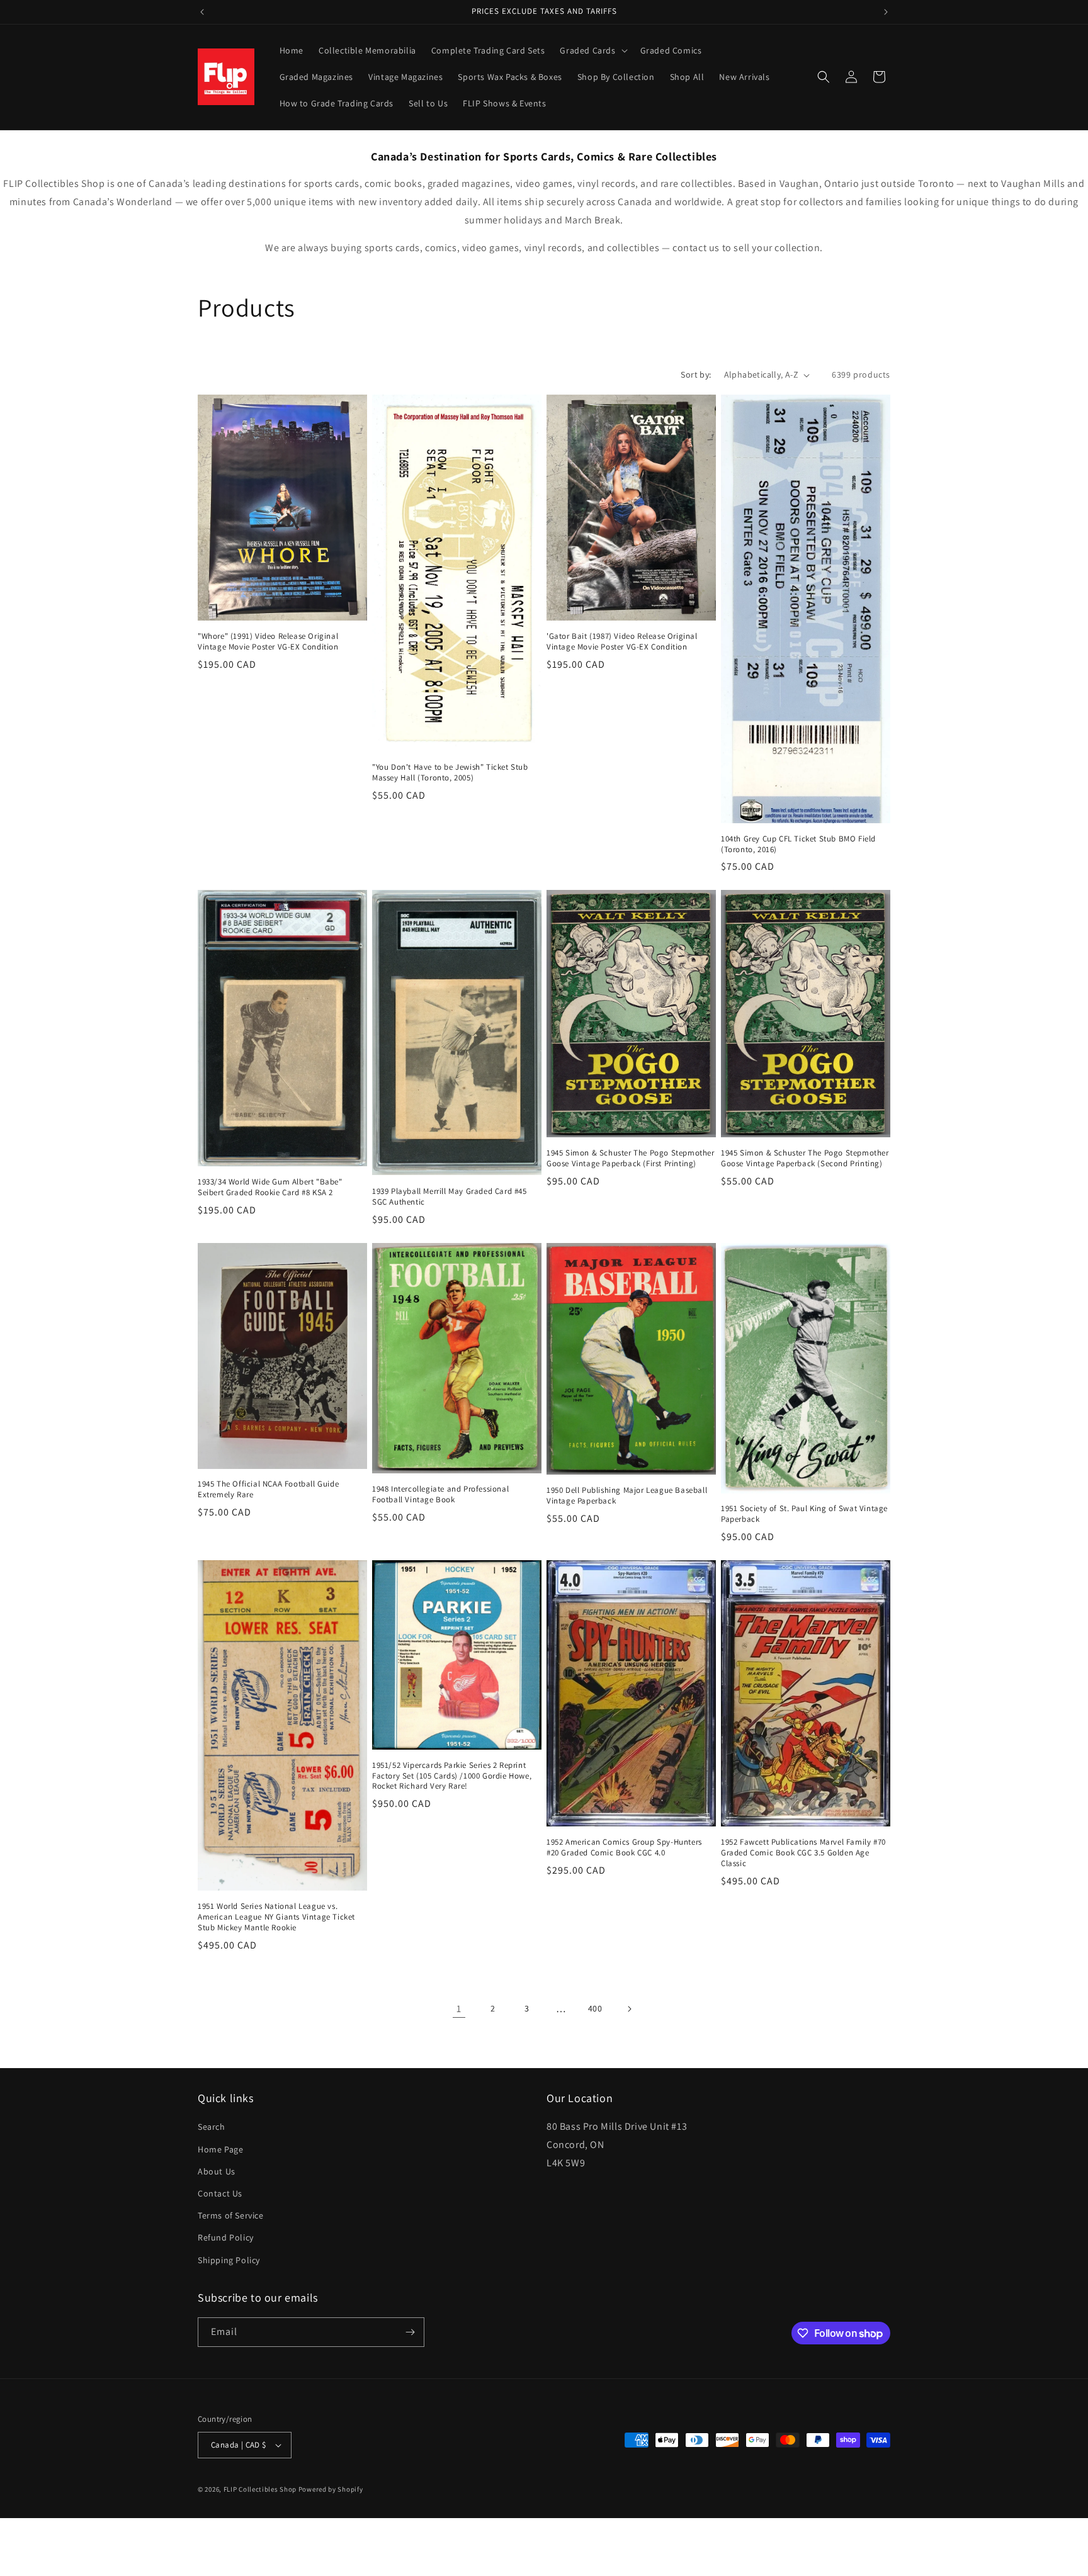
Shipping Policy (229, 2260)
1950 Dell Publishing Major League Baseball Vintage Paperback (627, 1496)
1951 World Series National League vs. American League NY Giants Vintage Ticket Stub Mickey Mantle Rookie (276, 1917)
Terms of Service (231, 2215)
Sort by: (696, 374)
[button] (592, 50)
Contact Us (220, 2193)
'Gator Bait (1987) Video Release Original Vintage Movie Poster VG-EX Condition (622, 642)
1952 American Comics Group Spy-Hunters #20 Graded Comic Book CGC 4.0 (624, 1848)
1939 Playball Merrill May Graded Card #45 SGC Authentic (450, 1197)
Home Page (220, 2149)
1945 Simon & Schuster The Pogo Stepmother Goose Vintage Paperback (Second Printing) (805, 1158)
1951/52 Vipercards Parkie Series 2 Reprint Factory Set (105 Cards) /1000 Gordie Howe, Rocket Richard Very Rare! (452, 1776)
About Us (217, 2171)
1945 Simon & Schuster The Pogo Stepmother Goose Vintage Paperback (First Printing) (631, 1158)
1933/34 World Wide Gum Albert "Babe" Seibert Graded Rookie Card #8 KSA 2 (270, 1187)
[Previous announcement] (202, 12)
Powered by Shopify (331, 2489)
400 (595, 2008)
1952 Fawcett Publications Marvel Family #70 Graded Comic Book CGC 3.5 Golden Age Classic (803, 1853)
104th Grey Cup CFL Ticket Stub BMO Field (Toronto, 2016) (798, 844)
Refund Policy (226, 2237)
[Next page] (629, 2009)
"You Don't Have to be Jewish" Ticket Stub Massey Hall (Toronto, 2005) (450, 773)
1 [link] (459, 2009)
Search (212, 2127)
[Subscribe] (410, 2332)
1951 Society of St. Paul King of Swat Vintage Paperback (804, 1514)
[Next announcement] (886, 12)
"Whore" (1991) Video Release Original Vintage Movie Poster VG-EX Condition (268, 642)
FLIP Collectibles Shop (260, 2489)
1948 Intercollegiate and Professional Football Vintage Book (440, 1494)
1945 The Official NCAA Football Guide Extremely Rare (268, 1489)
